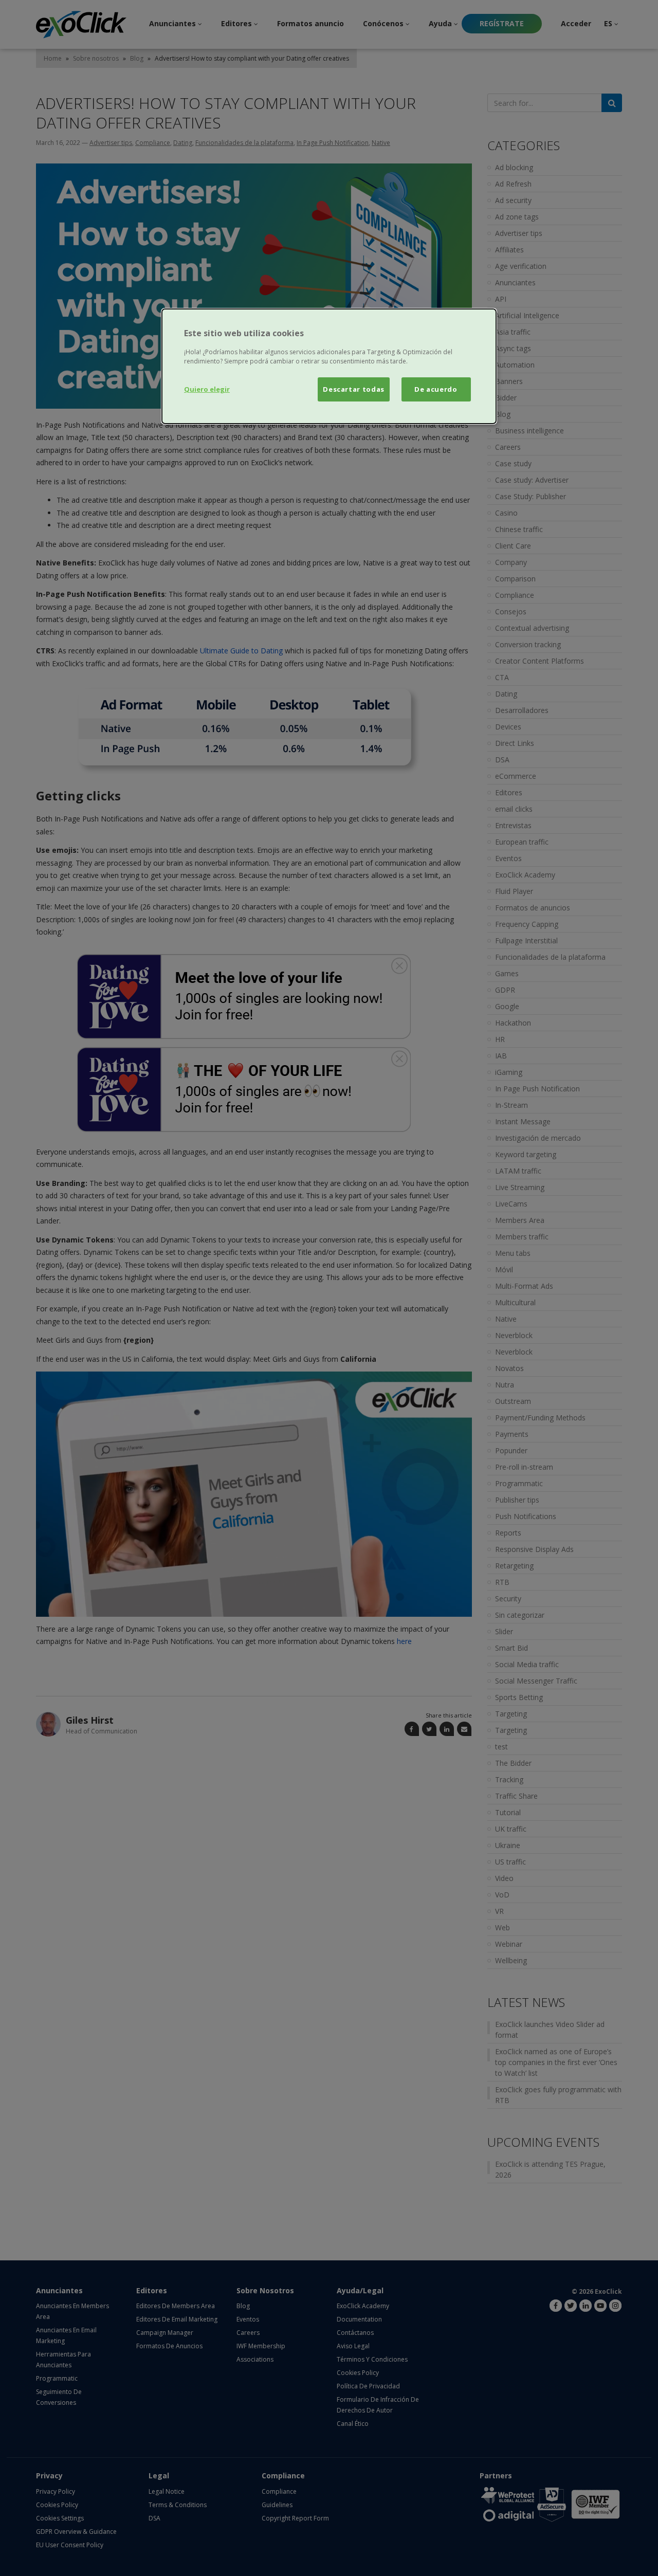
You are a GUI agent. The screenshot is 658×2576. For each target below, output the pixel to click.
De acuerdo (436, 389)
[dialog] (329, 366)
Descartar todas (354, 389)
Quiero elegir (207, 389)
